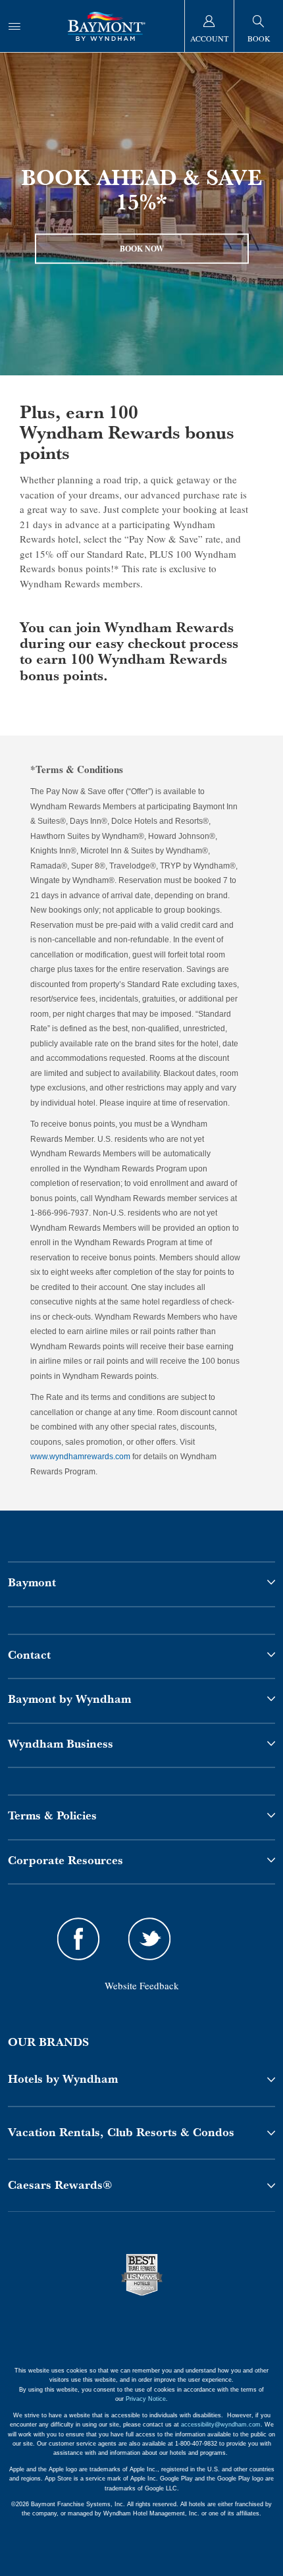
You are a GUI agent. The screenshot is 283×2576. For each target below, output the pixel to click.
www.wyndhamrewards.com (80, 1457)
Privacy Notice (146, 2399)
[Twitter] (149, 1941)
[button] (141, 2079)
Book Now (142, 248)
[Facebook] (79, 1941)
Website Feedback (142, 1985)
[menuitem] (14, 26)
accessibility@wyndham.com (221, 2425)
